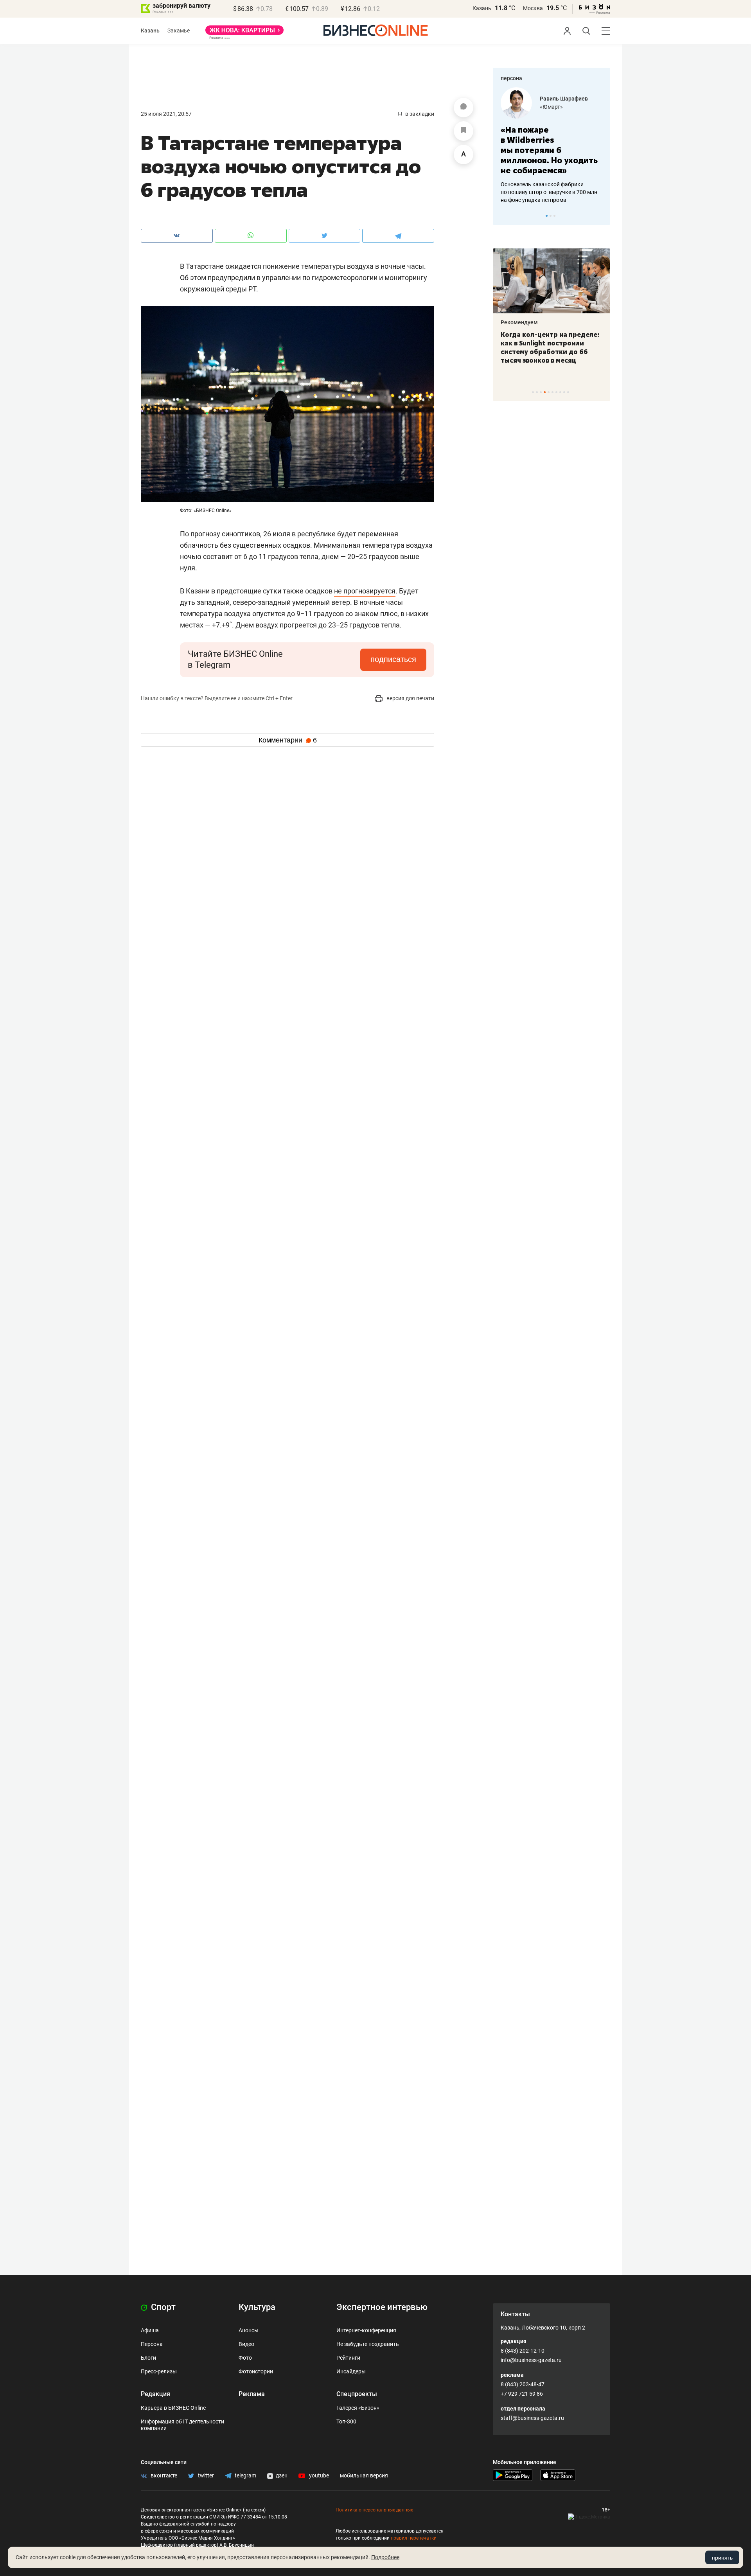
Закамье (179, 31)
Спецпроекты (357, 2394)
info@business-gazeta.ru (531, 2360)
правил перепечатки (414, 2538)
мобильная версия (364, 2475)
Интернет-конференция (366, 2330)
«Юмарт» (551, 107)
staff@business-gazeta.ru (532, 2418)
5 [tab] (549, 392)
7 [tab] (556, 392)
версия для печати (410, 698)
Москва (533, 8)
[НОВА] (244, 33)
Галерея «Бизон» (358, 2408)
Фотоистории (256, 2371)
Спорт (162, 2307)
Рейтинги (348, 2358)
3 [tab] (554, 216)
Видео (246, 2344)
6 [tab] (552, 392)
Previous (504, 216)
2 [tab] (551, 216)
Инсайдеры (351, 2371)
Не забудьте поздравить (368, 2344)
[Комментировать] (464, 108)
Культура (257, 2307)
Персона (152, 2344)
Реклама (252, 2394)
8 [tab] (560, 392)
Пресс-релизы (159, 2371)
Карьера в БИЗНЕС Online (173, 2408)
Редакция (155, 2394)
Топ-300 (346, 2421)
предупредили (231, 278)
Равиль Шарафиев (564, 99)
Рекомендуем (519, 322)
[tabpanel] (552, 146)
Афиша (150, 2330)
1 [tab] (547, 216)
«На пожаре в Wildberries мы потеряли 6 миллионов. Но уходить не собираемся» (549, 150)
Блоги (148, 2358)
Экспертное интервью (382, 2307)
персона (511, 78)
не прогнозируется (365, 591)
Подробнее (385, 2557)
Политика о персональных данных (374, 2510)
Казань (482, 8)
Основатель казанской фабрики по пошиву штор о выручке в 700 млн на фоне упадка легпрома (549, 192)
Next (602, 216)
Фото (245, 2358)
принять (722, 2558)
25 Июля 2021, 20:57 (166, 114)
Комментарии (288, 740)
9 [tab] (564, 392)
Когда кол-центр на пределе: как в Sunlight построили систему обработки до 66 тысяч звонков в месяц (550, 347)
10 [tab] (568, 392)
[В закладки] (464, 131)
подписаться (393, 659)
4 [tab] (545, 392)
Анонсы (249, 2330)
